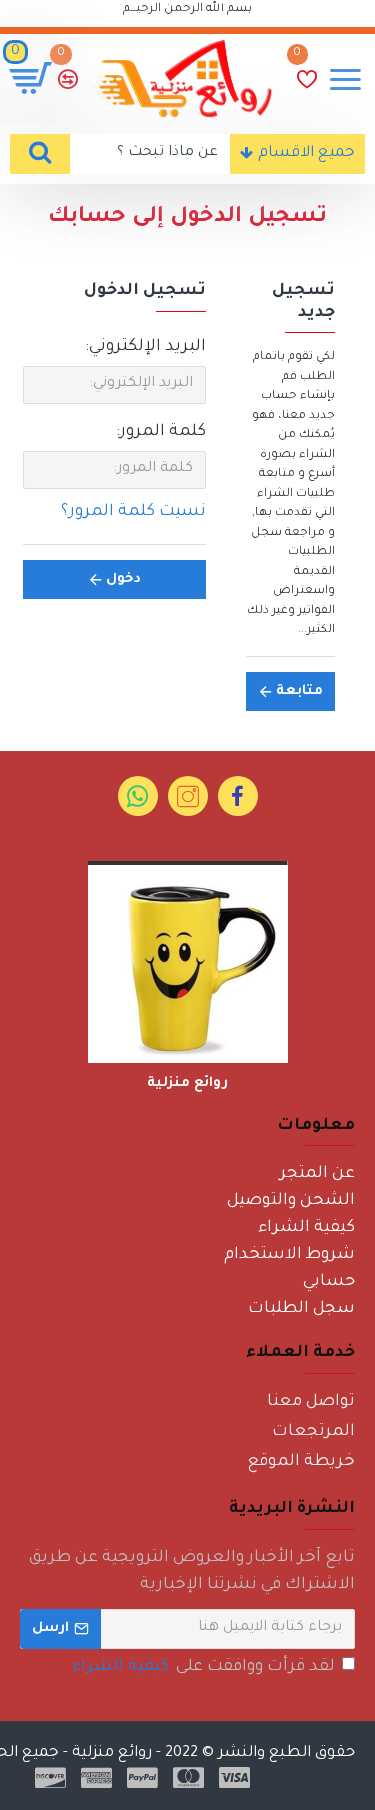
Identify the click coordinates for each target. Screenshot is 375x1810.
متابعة (299, 691)
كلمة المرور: (161, 432)
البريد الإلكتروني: (145, 347)
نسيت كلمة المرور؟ (133, 512)
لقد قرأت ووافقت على (203, 1667)
